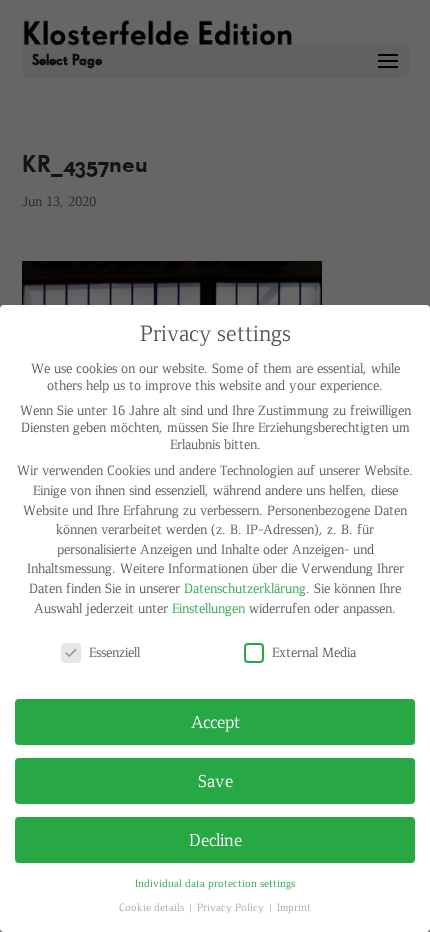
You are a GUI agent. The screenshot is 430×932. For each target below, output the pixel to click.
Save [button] (215, 780)
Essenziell (114, 651)
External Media (314, 651)
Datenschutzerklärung (245, 587)
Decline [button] (215, 839)
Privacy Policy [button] (232, 906)
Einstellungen (208, 607)
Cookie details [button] (153, 906)
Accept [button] (215, 721)
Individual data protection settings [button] (215, 882)
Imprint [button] (294, 906)
